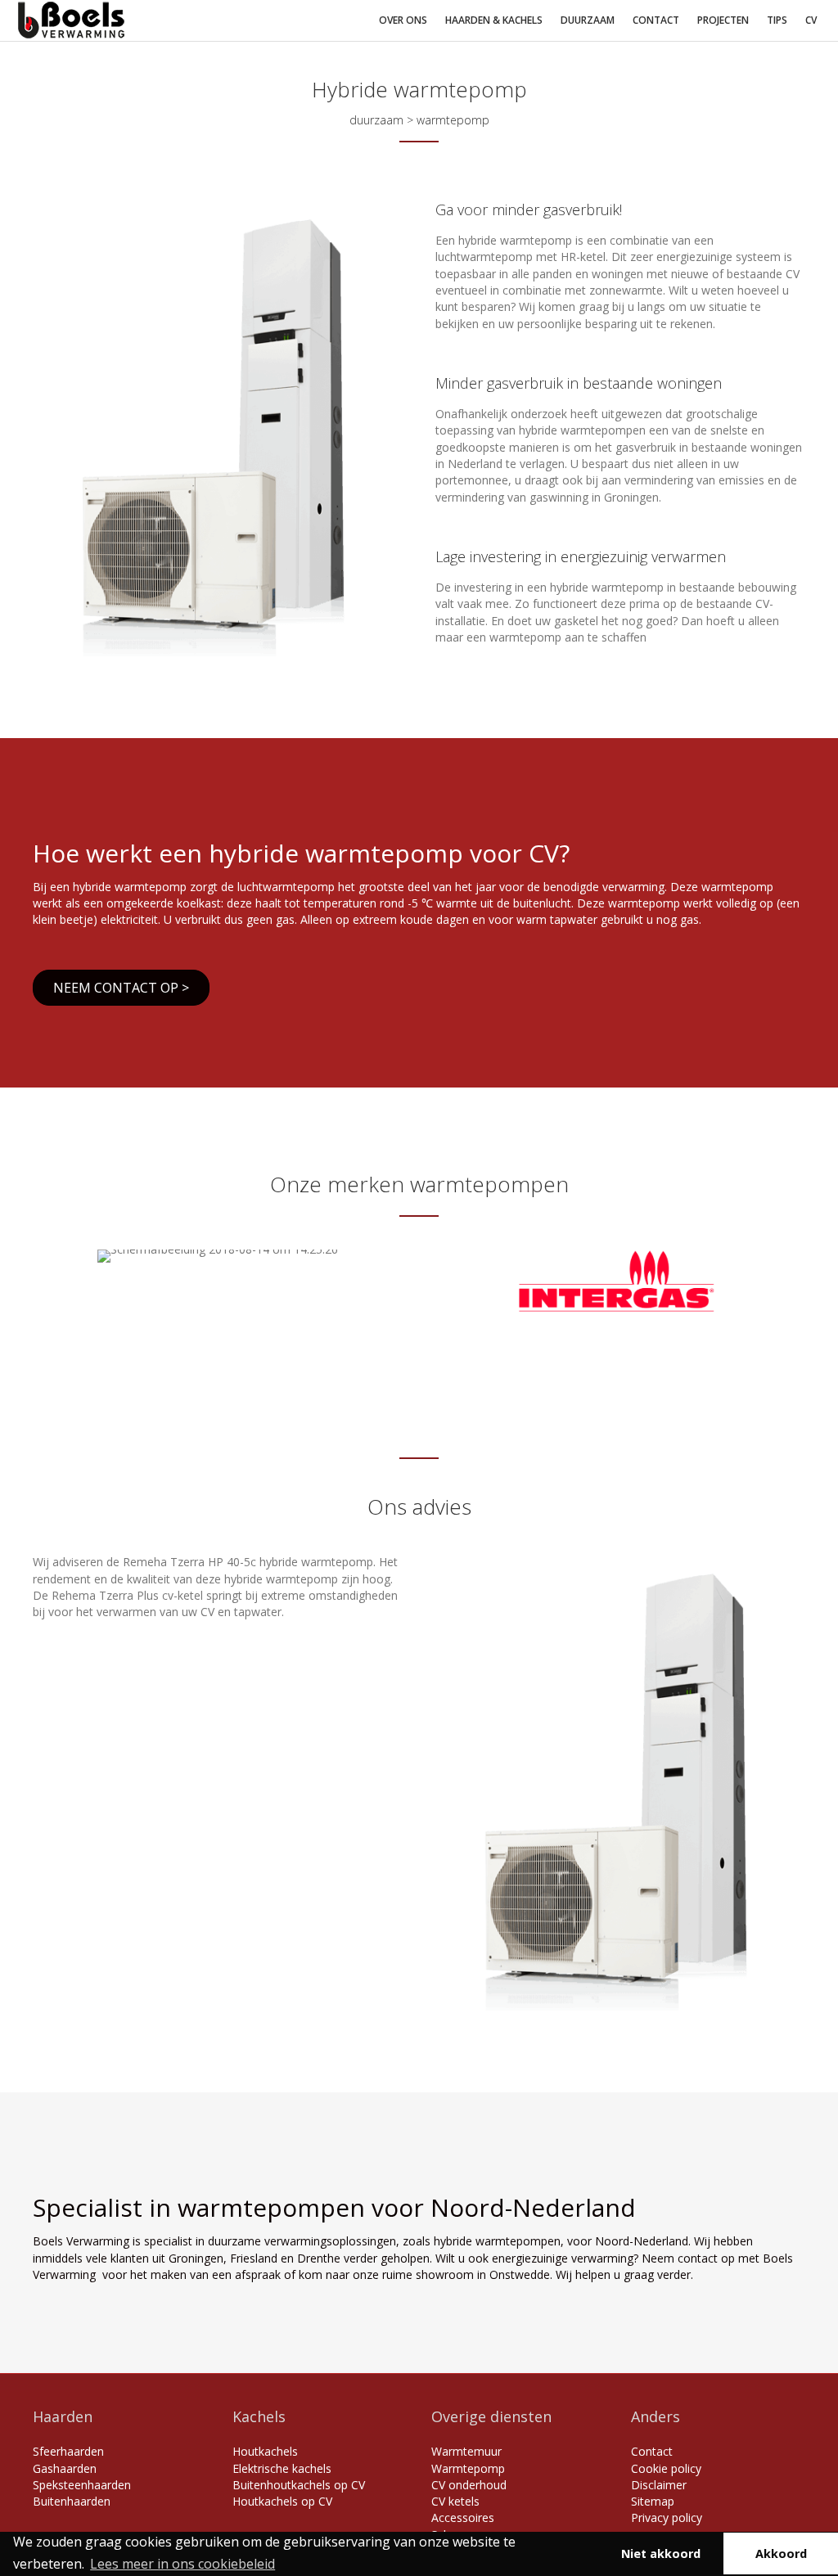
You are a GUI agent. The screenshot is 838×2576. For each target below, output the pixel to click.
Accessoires (463, 2517)
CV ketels (455, 2501)
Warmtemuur (466, 2451)
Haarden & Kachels (494, 20)
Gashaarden (65, 2468)
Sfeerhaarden (68, 2451)
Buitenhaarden (72, 2501)
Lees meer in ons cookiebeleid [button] (182, 2564)
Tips (777, 20)
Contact (656, 20)
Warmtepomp (468, 2468)
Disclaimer (659, 2485)
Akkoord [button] (781, 2553)
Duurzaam (588, 20)
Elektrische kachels (282, 2468)
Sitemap (653, 2501)
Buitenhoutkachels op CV (299, 2485)
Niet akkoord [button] (661, 2553)
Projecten (723, 20)
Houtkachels (265, 2451)
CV (811, 20)
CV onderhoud (469, 2485)
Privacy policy (667, 2517)
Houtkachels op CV (282, 2501)
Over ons (403, 20)
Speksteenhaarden (82, 2485)
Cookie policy (666, 2468)
